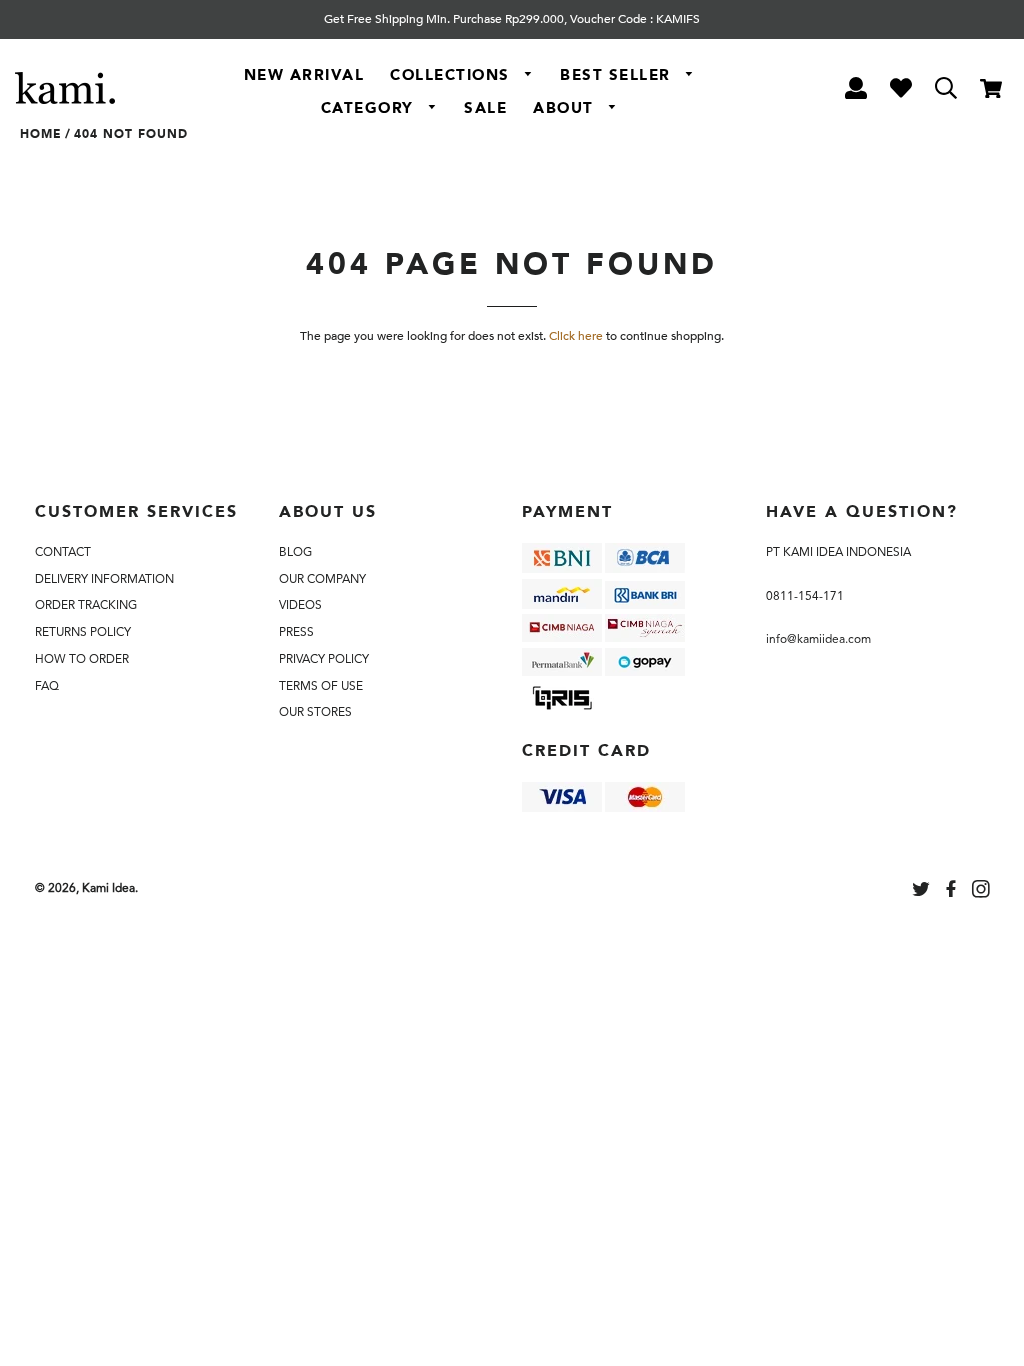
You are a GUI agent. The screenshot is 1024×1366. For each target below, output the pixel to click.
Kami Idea (108, 888)
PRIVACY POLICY (324, 659)
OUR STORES (315, 712)
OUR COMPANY (322, 579)
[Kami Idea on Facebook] (953, 892)
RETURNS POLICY (83, 632)
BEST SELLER (618, 75)
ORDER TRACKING (86, 605)
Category (370, 108)
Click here (576, 336)
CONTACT (63, 552)
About (566, 108)
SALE (485, 108)
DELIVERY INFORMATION (104, 579)
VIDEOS (300, 605)
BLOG (295, 552)
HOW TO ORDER (82, 659)
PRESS (296, 632)
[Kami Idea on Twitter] (923, 892)
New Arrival (304, 75)
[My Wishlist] (900, 91)
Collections (452, 75)
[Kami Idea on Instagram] (983, 892)
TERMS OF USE (321, 686)
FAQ (47, 686)
